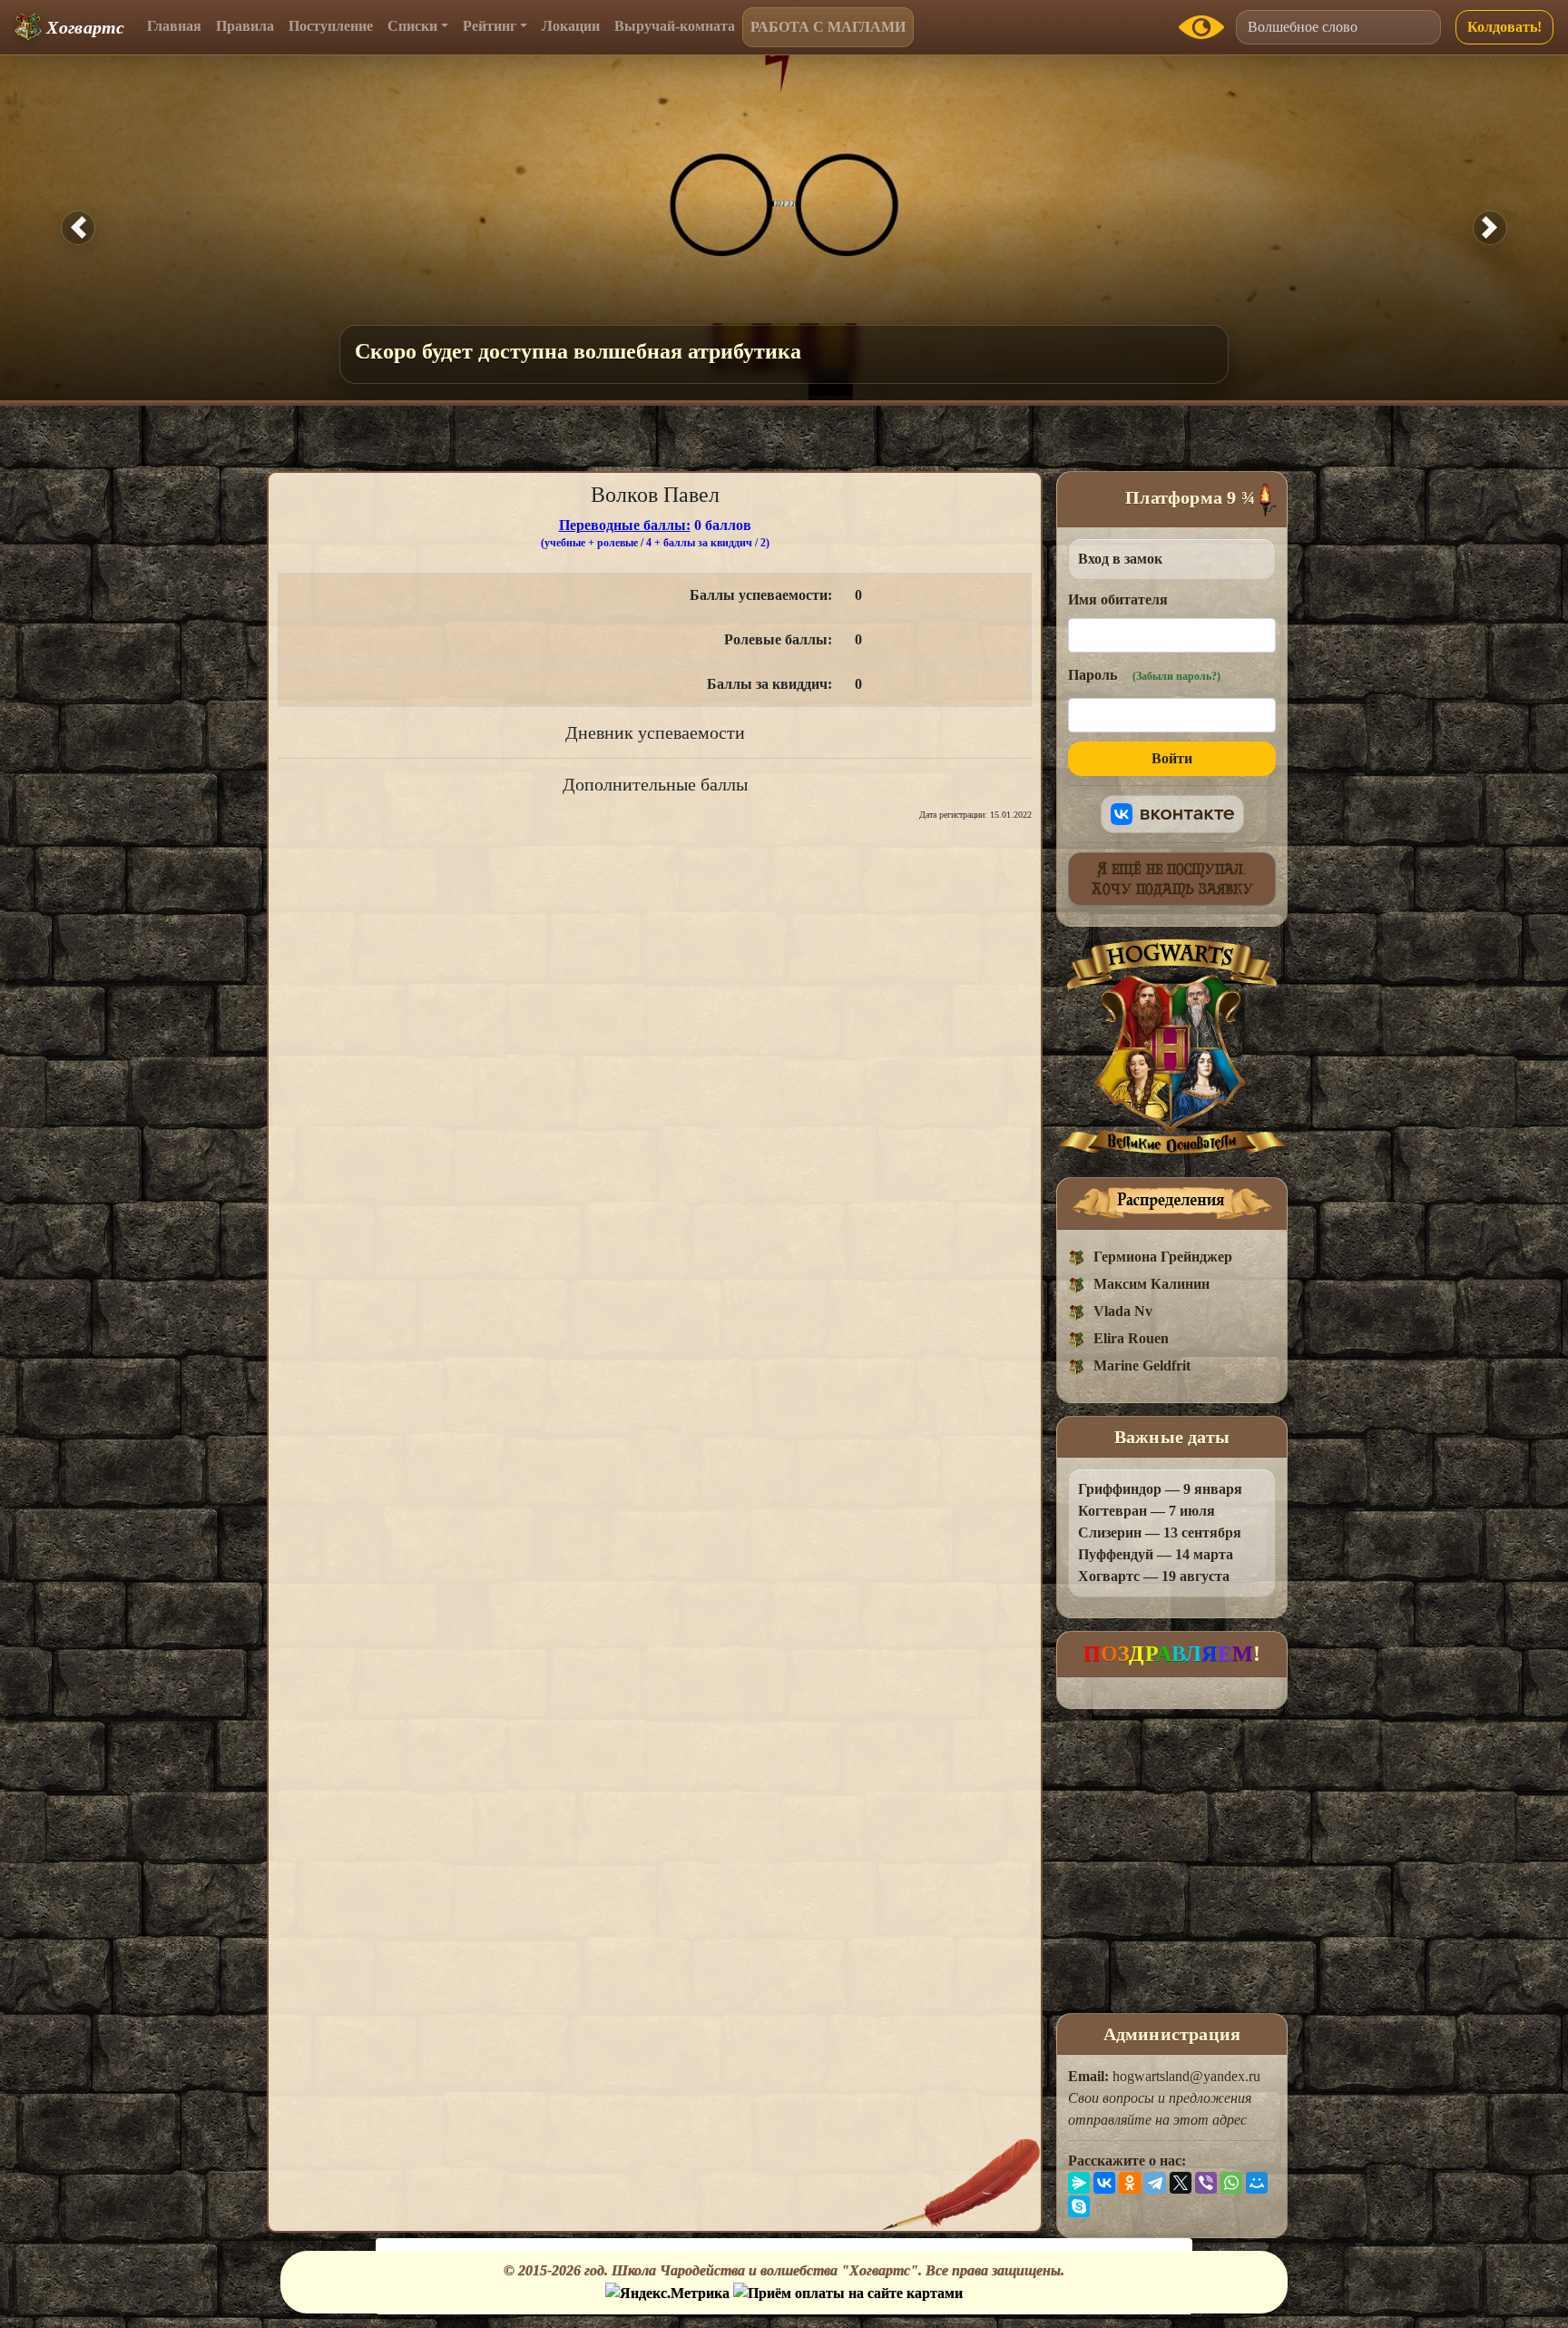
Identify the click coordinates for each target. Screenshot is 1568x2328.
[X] (1181, 2183)
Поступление (331, 26)
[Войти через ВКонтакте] (1172, 814)
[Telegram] (1155, 2183)
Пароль (1144, 675)
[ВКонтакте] (1104, 2183)
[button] (78, 228)
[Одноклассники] (1130, 2183)
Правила (245, 26)
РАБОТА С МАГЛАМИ (828, 27)
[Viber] (1206, 2183)
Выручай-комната (675, 26)
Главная (174, 26)
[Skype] (1079, 2206)
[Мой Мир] (1257, 2183)
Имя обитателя (1118, 599)
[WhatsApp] (1231, 2183)
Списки (412, 26)
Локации (571, 26)
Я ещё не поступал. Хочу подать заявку (1172, 879)
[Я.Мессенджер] (1079, 2183)
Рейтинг (490, 26)
